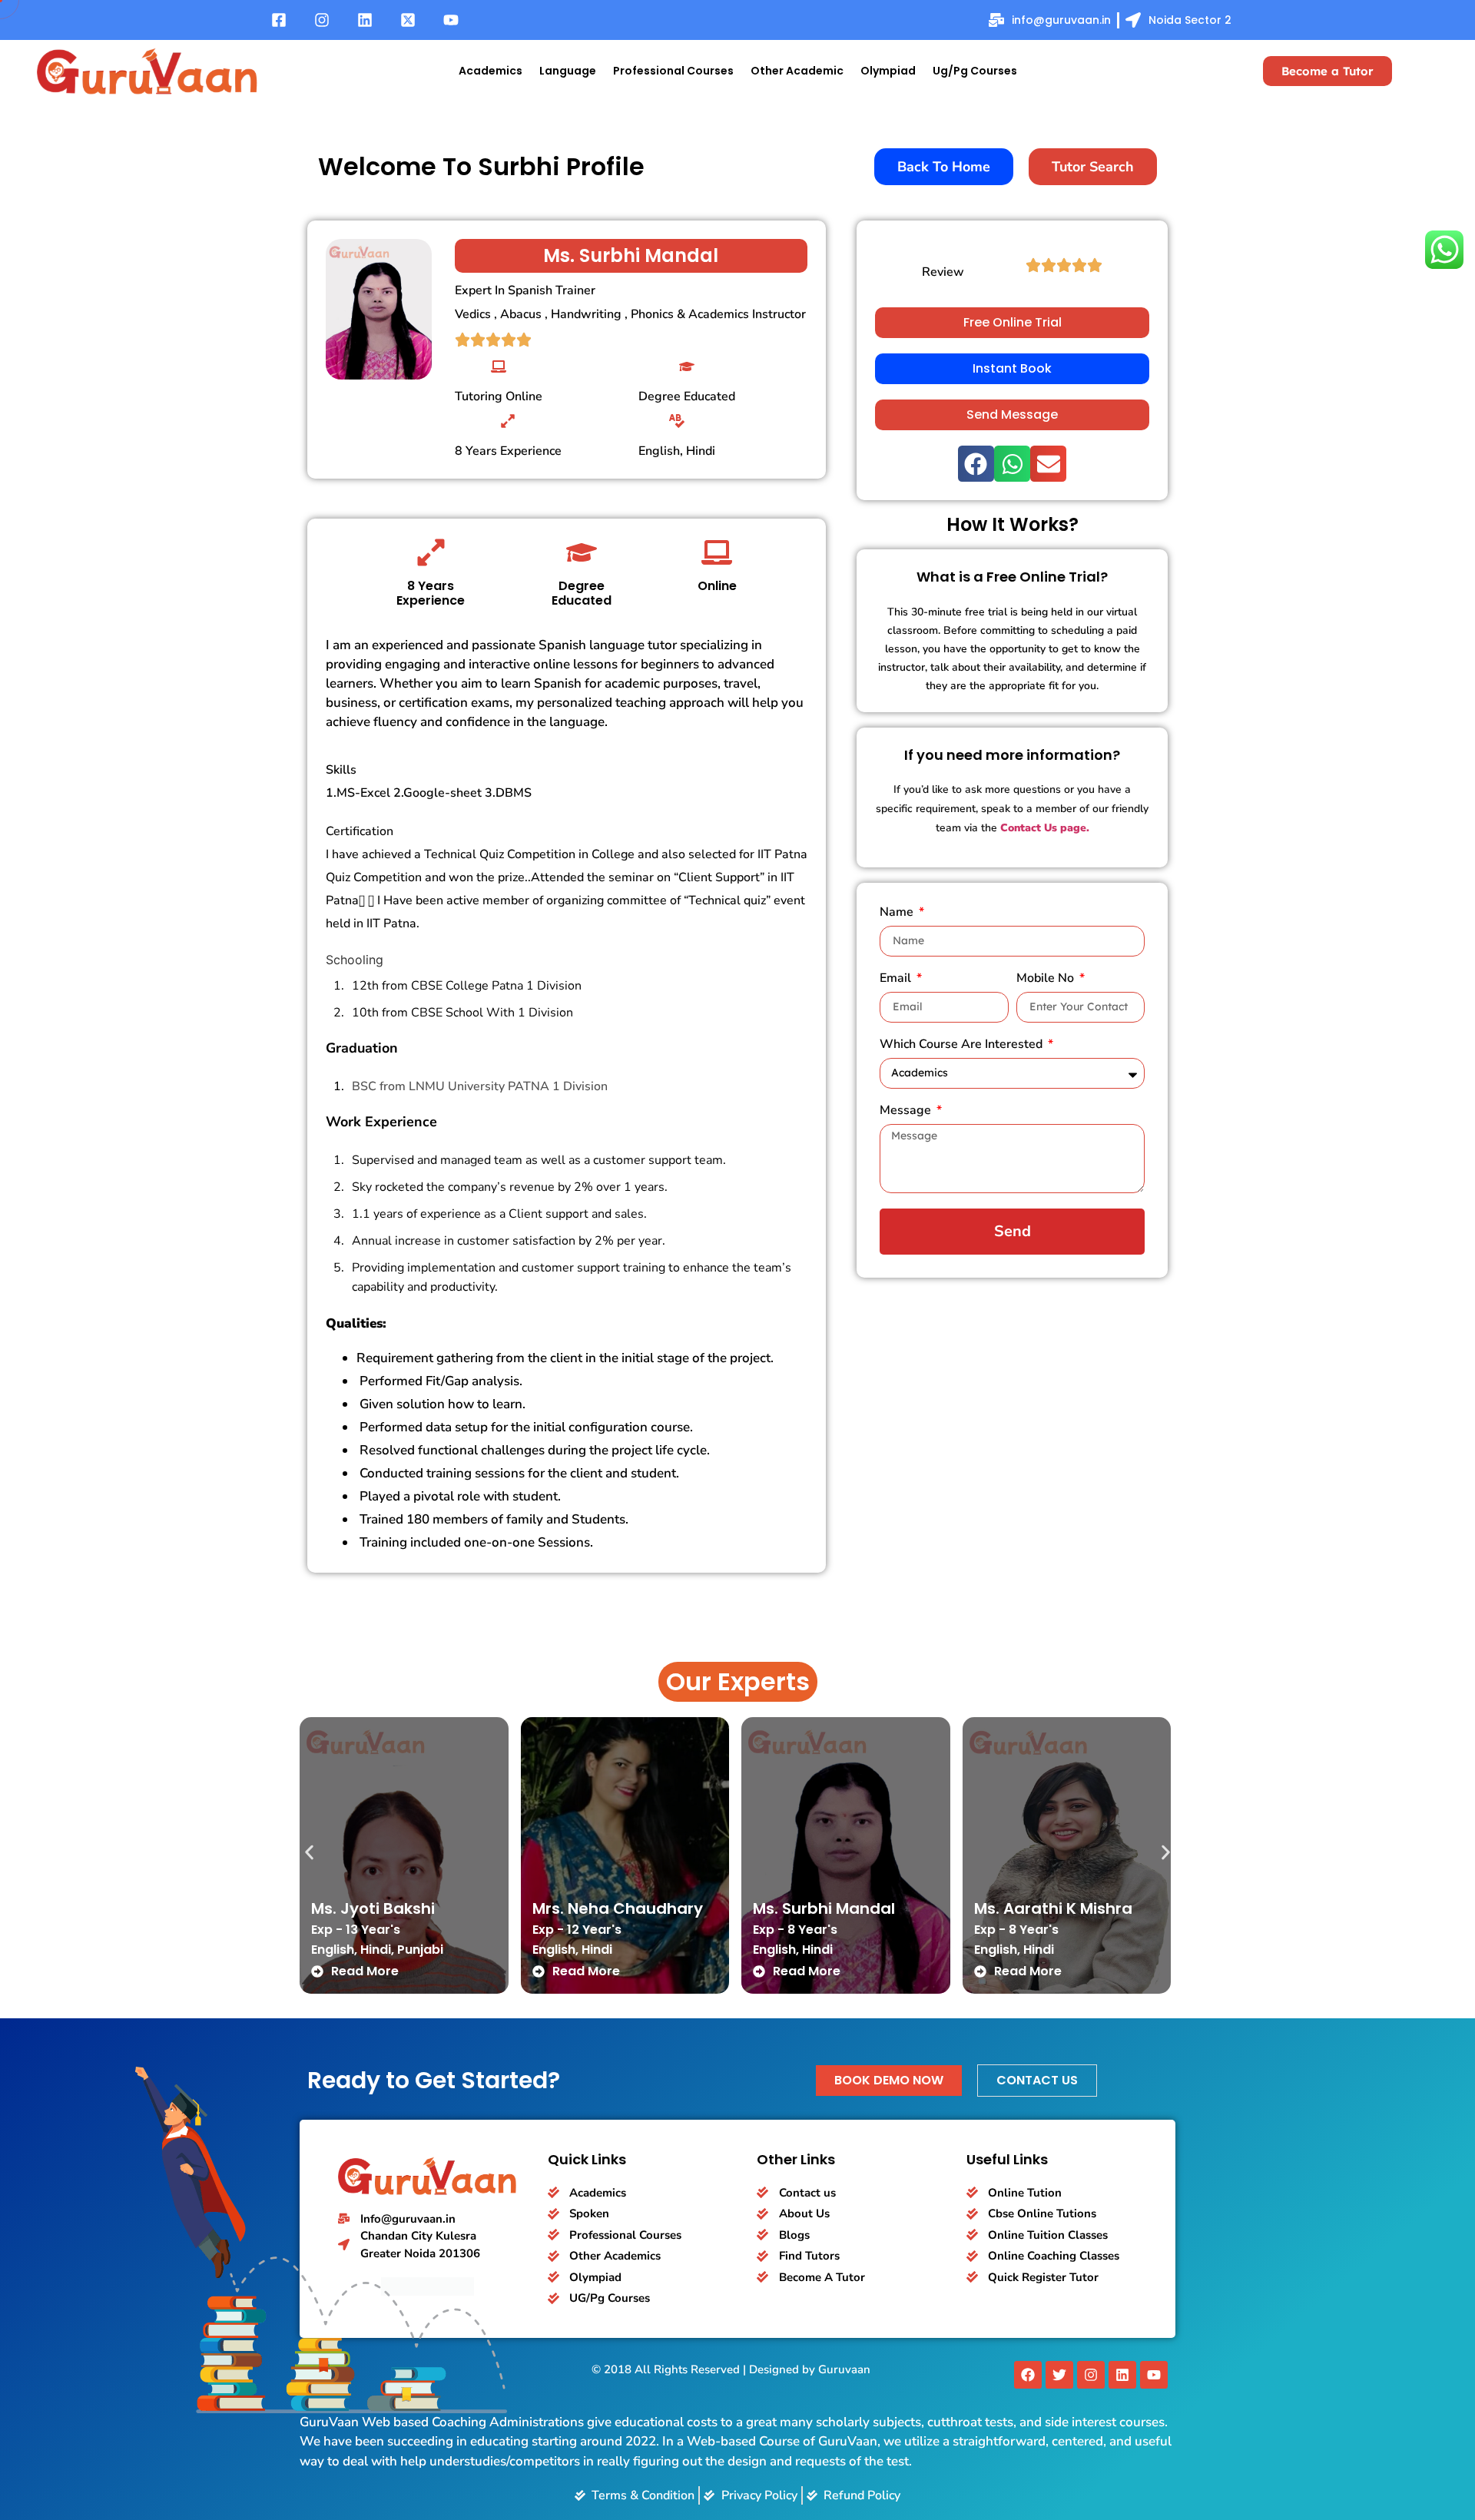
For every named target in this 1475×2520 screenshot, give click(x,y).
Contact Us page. (1045, 828)
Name (898, 913)
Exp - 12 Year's (577, 1930)
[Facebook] (1028, 2375)
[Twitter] (1059, 2375)
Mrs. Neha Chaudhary (618, 1908)
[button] (976, 464)
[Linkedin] (1122, 2375)
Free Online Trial (1013, 322)
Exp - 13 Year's (356, 1930)
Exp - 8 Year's (795, 1930)
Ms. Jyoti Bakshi (373, 1908)
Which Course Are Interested (963, 1045)
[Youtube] (1154, 2375)
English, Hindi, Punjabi (377, 1950)
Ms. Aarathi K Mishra (1053, 1908)
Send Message (1012, 414)
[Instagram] (1091, 2375)
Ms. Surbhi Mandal (824, 1908)
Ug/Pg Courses (975, 71)
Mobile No (1047, 979)
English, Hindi (572, 1950)
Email (897, 979)
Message (907, 1111)
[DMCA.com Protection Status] (428, 2291)
